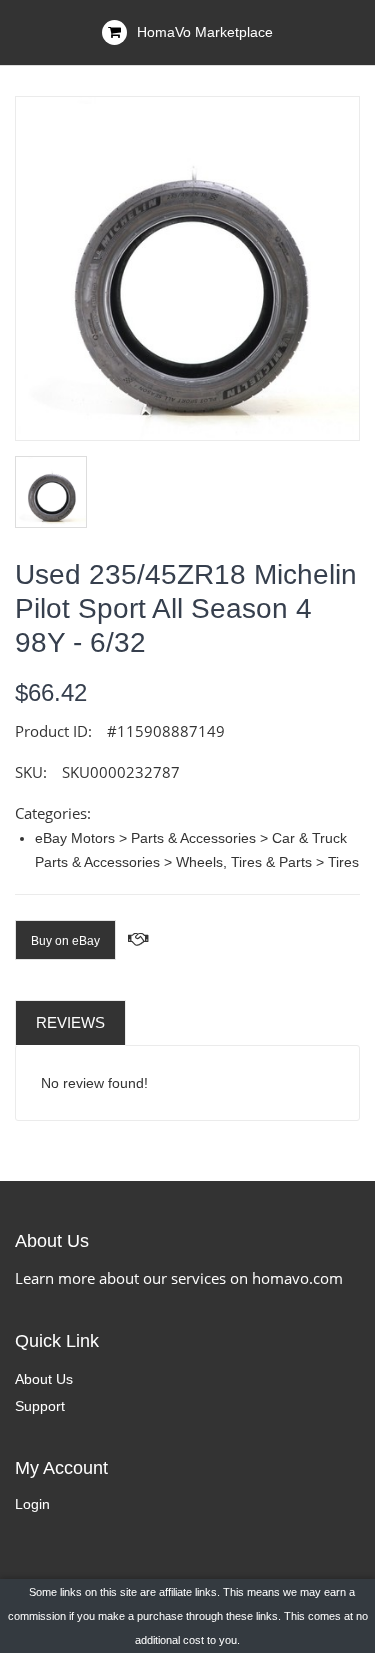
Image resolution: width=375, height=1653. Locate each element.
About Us (44, 1379)
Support (40, 1406)
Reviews (70, 1022)
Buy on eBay (65, 941)
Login (32, 1504)
